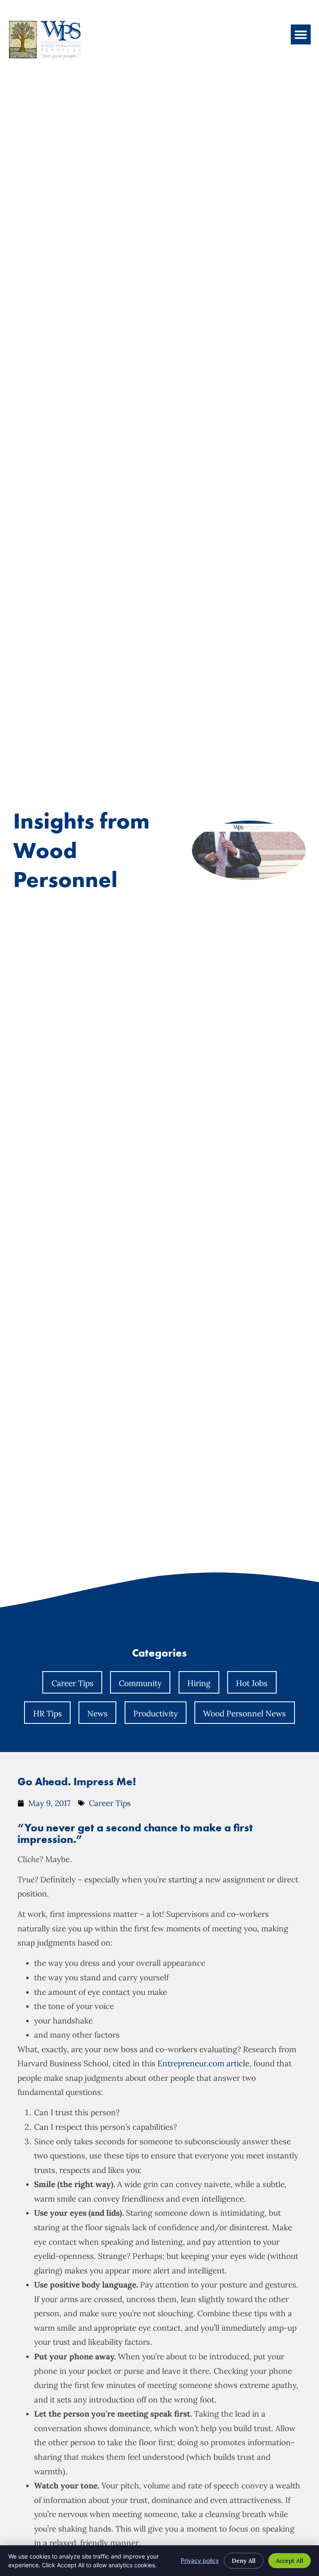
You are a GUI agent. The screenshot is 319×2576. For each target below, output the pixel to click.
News (97, 1713)
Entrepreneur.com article (203, 2063)
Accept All (290, 2561)
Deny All (244, 2561)
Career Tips (72, 1683)
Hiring (199, 1683)
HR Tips (48, 1713)
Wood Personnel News (244, 1713)
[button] (301, 34)
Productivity (156, 1713)
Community (140, 1683)
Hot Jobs (252, 1683)
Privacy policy (200, 2560)
